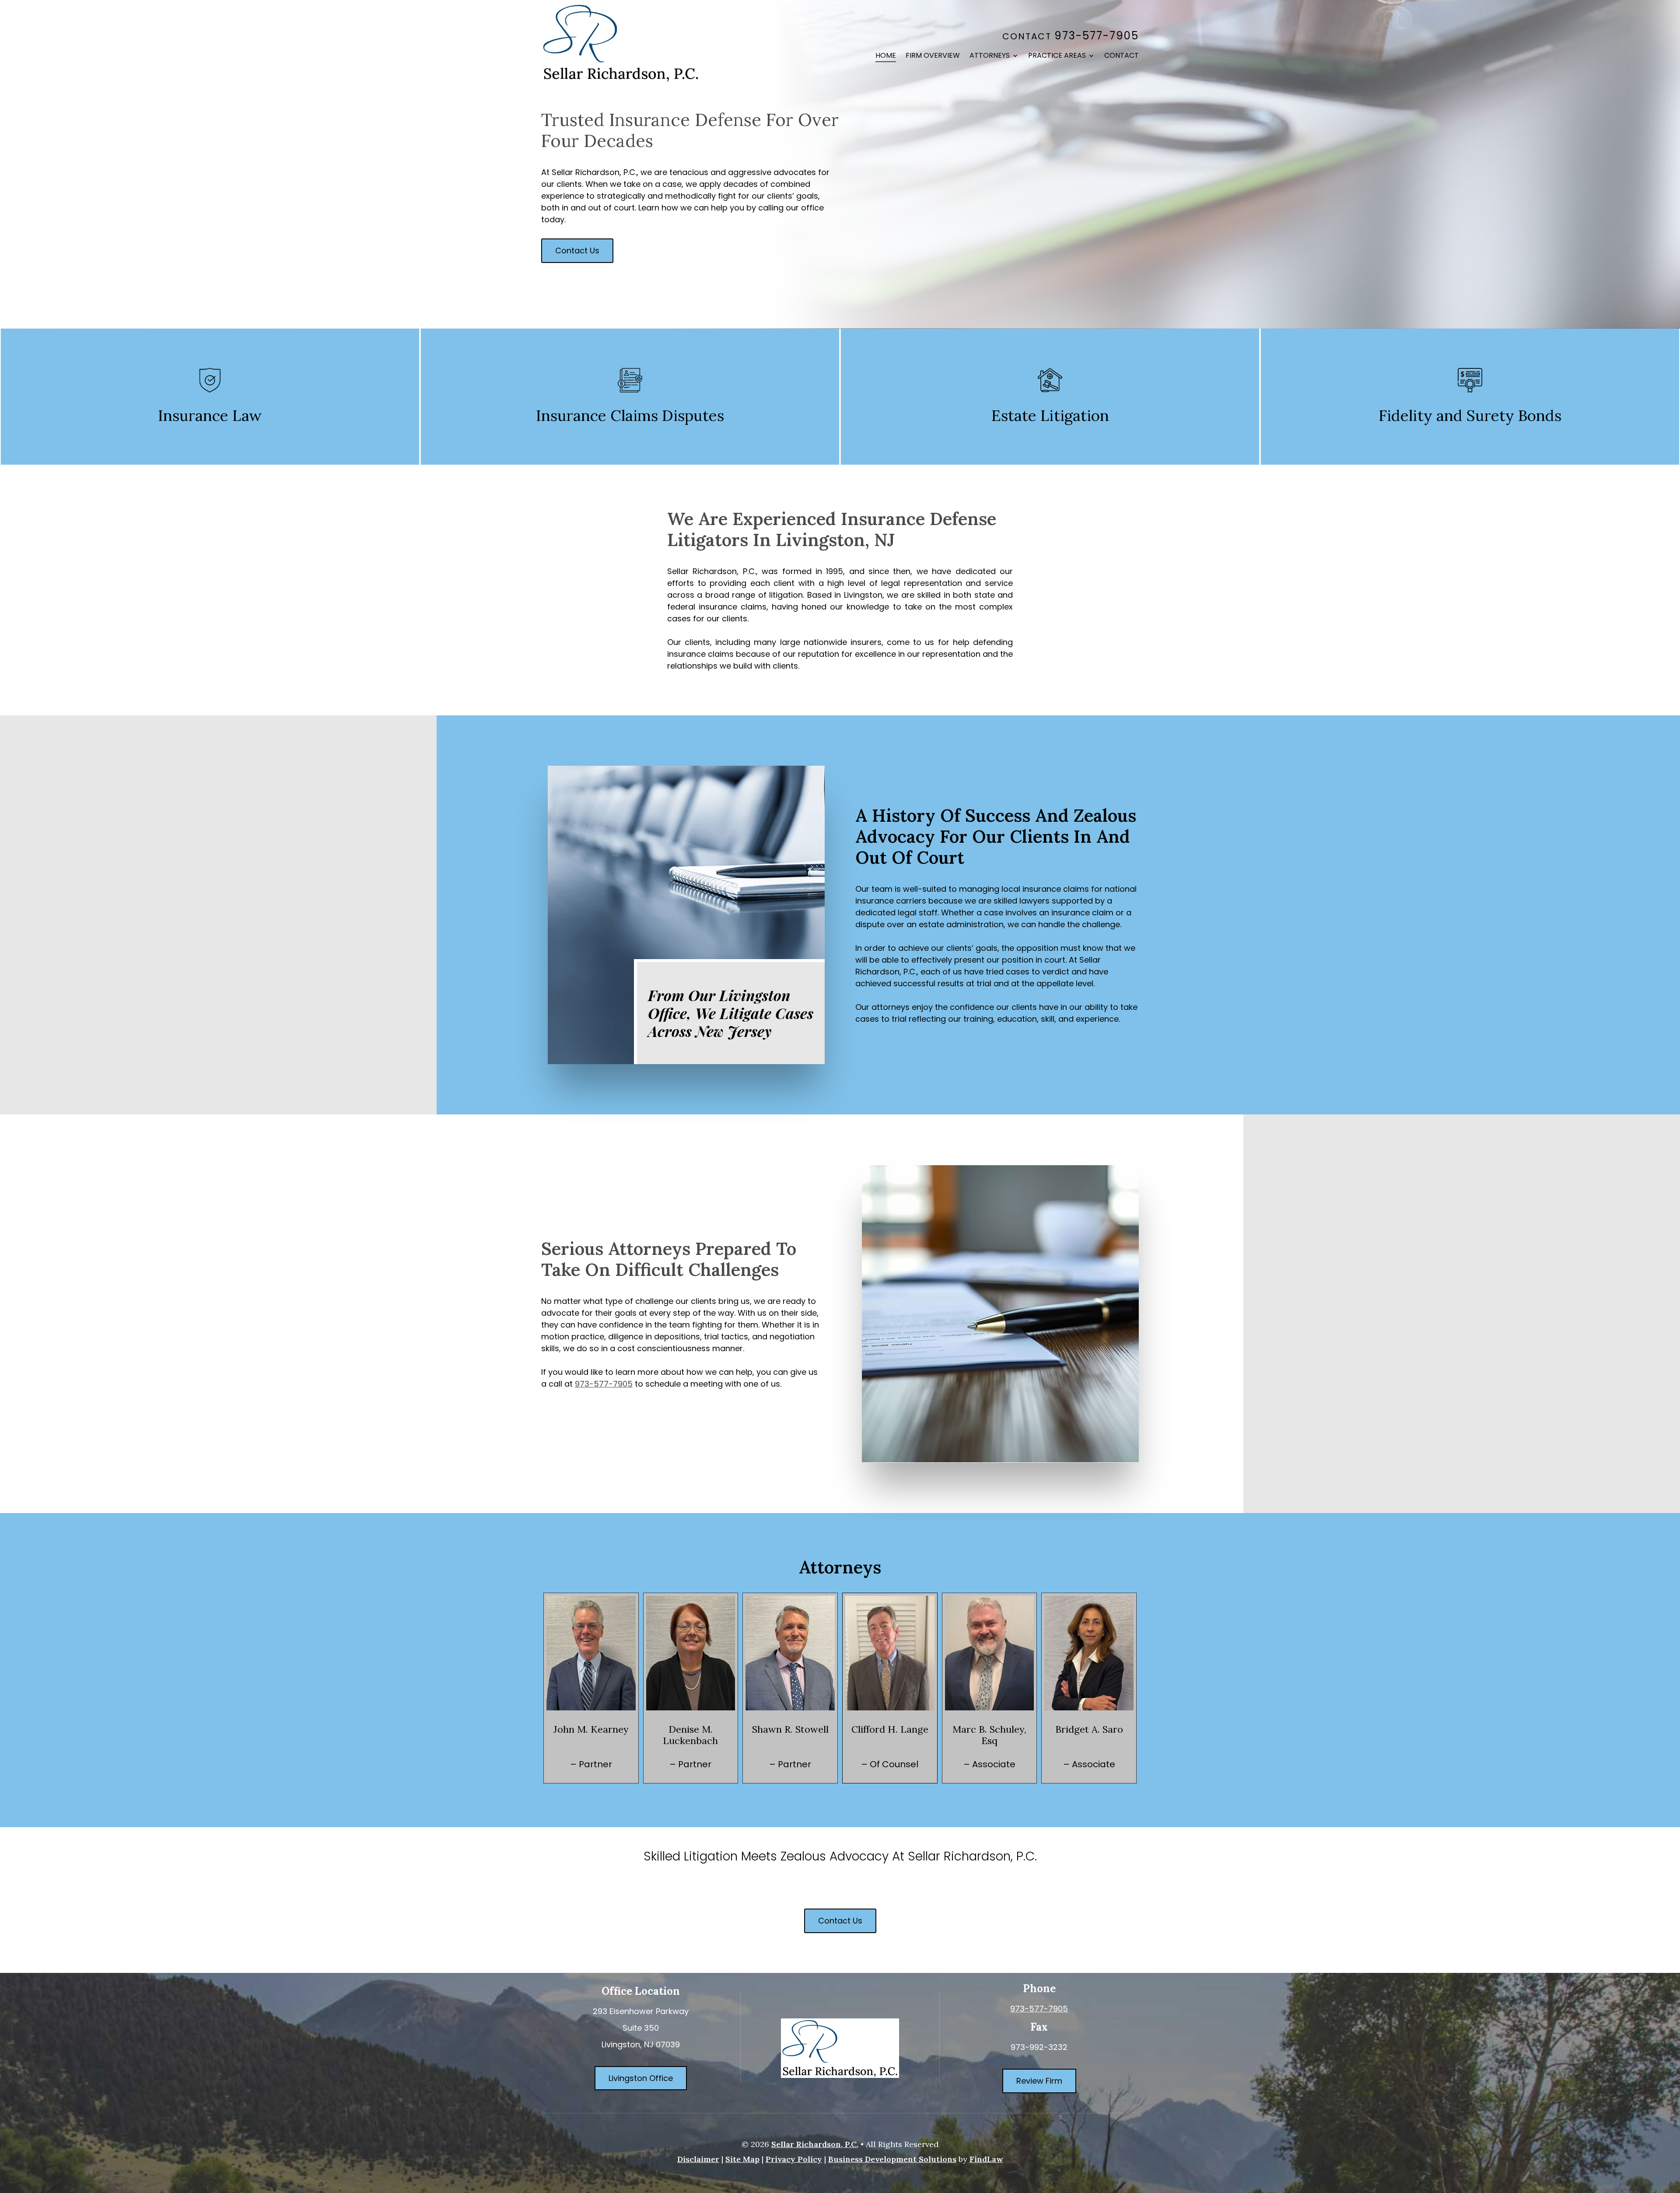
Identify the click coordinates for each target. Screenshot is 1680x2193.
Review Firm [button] (1039, 2081)
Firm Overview (933, 56)
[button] (1671, 2130)
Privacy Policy (794, 2159)
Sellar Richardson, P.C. (815, 2144)
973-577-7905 (1097, 36)
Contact (1122, 56)
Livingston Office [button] (641, 2078)
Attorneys (990, 56)
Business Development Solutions (892, 2159)
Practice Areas (1057, 56)
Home (886, 56)
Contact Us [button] (577, 250)
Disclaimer (698, 2159)
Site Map (742, 2159)
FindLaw (986, 2159)
